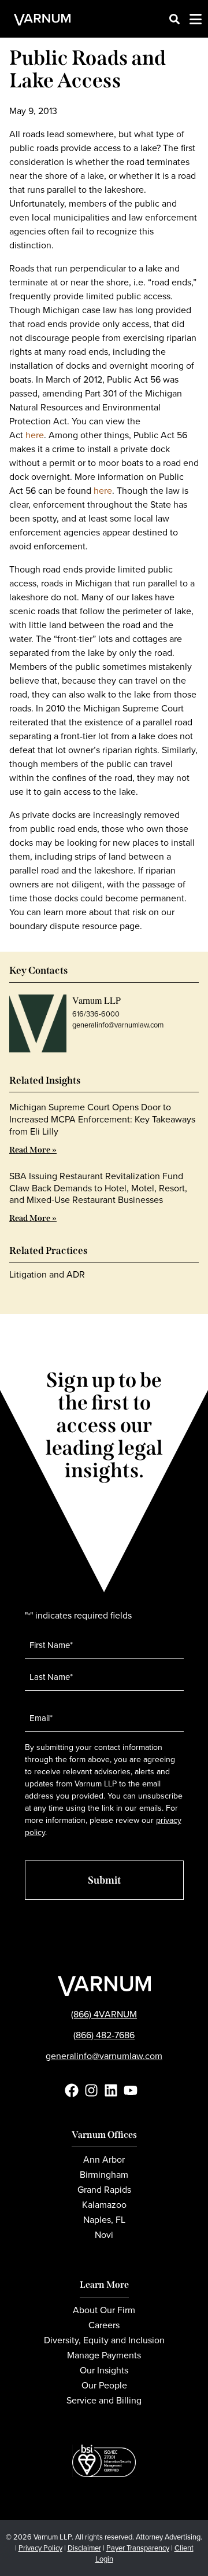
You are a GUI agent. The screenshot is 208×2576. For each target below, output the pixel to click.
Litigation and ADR (47, 1274)
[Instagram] (91, 2090)
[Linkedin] (111, 2090)
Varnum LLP (96, 1000)
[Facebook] (72, 2090)
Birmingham (104, 2175)
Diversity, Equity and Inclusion (104, 2340)
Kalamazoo (104, 2205)
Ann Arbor (104, 2159)
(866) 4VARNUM (104, 2014)
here (35, 435)
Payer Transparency (138, 2548)
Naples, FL (104, 2220)
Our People (104, 2385)
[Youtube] (131, 2090)
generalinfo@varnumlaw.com (118, 1025)
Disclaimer (84, 2548)
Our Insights (104, 2370)
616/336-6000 (96, 1014)
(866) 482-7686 (104, 2035)
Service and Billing (104, 2400)
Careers (104, 2325)
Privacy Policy (40, 2548)
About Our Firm (104, 2310)
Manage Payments (104, 2355)
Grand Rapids (104, 2190)
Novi (104, 2235)
